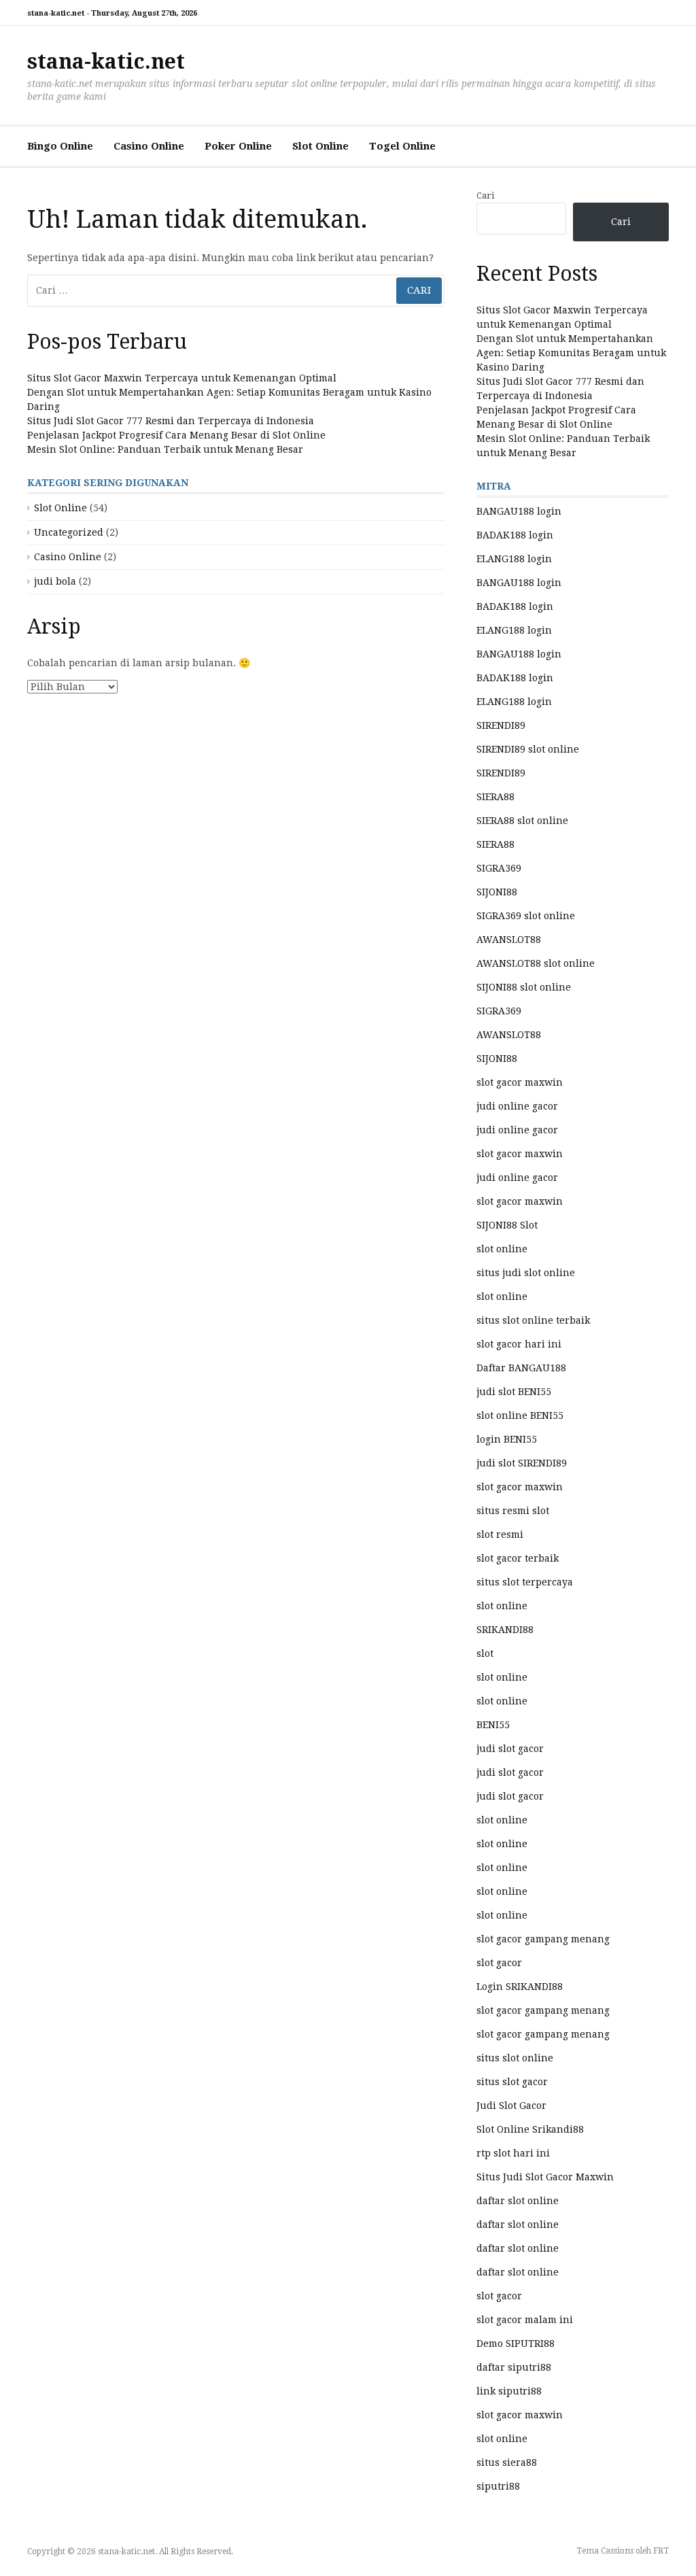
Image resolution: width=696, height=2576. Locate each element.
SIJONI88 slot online (524, 987)
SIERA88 (495, 797)
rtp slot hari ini (513, 2153)
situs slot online (515, 2058)
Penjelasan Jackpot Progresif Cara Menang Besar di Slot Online (176, 435)
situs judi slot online (526, 1273)
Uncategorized (69, 532)
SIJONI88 (497, 892)
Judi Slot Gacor (511, 2106)
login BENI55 (507, 1439)
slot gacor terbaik (518, 1558)
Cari (485, 195)
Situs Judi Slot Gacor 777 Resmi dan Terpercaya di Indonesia (171, 421)
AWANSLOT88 (509, 940)
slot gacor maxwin (520, 1082)
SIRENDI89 (501, 725)
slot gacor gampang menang (543, 1939)
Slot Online (320, 146)
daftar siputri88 (514, 2367)
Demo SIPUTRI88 (516, 2343)
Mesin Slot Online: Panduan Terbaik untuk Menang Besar (165, 449)
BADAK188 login (515, 535)
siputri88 (498, 2486)
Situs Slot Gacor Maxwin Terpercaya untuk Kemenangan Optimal (182, 378)
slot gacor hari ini (519, 1344)
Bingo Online (60, 146)
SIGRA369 (499, 868)
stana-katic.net (106, 62)
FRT (661, 2551)
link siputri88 (509, 2391)
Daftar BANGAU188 (521, 1368)
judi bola (55, 581)
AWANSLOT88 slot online (536, 963)
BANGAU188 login (519, 511)
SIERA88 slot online (522, 821)
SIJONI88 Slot (507, 1225)
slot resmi (500, 1534)
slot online (502, 1249)
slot (485, 1653)
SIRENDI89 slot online (528, 749)
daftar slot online (518, 2201)
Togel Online (402, 146)
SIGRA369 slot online (526, 916)
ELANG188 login (514, 559)
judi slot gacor (510, 1749)
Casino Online (149, 146)
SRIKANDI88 (505, 1630)
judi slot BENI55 (514, 1392)
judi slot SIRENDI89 (522, 1463)
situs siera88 (507, 2462)
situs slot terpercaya (525, 1582)
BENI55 (493, 1725)
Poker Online (238, 146)
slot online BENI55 (520, 1415)
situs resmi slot (513, 1511)
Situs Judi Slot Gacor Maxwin (545, 2177)
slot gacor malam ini (525, 2320)
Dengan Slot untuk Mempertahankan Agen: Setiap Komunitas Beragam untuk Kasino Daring (571, 353)
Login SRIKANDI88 (520, 1987)
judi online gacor (517, 1106)
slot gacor (499, 1963)
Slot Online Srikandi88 (530, 2129)
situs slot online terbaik (533, 1320)
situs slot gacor (512, 2082)
